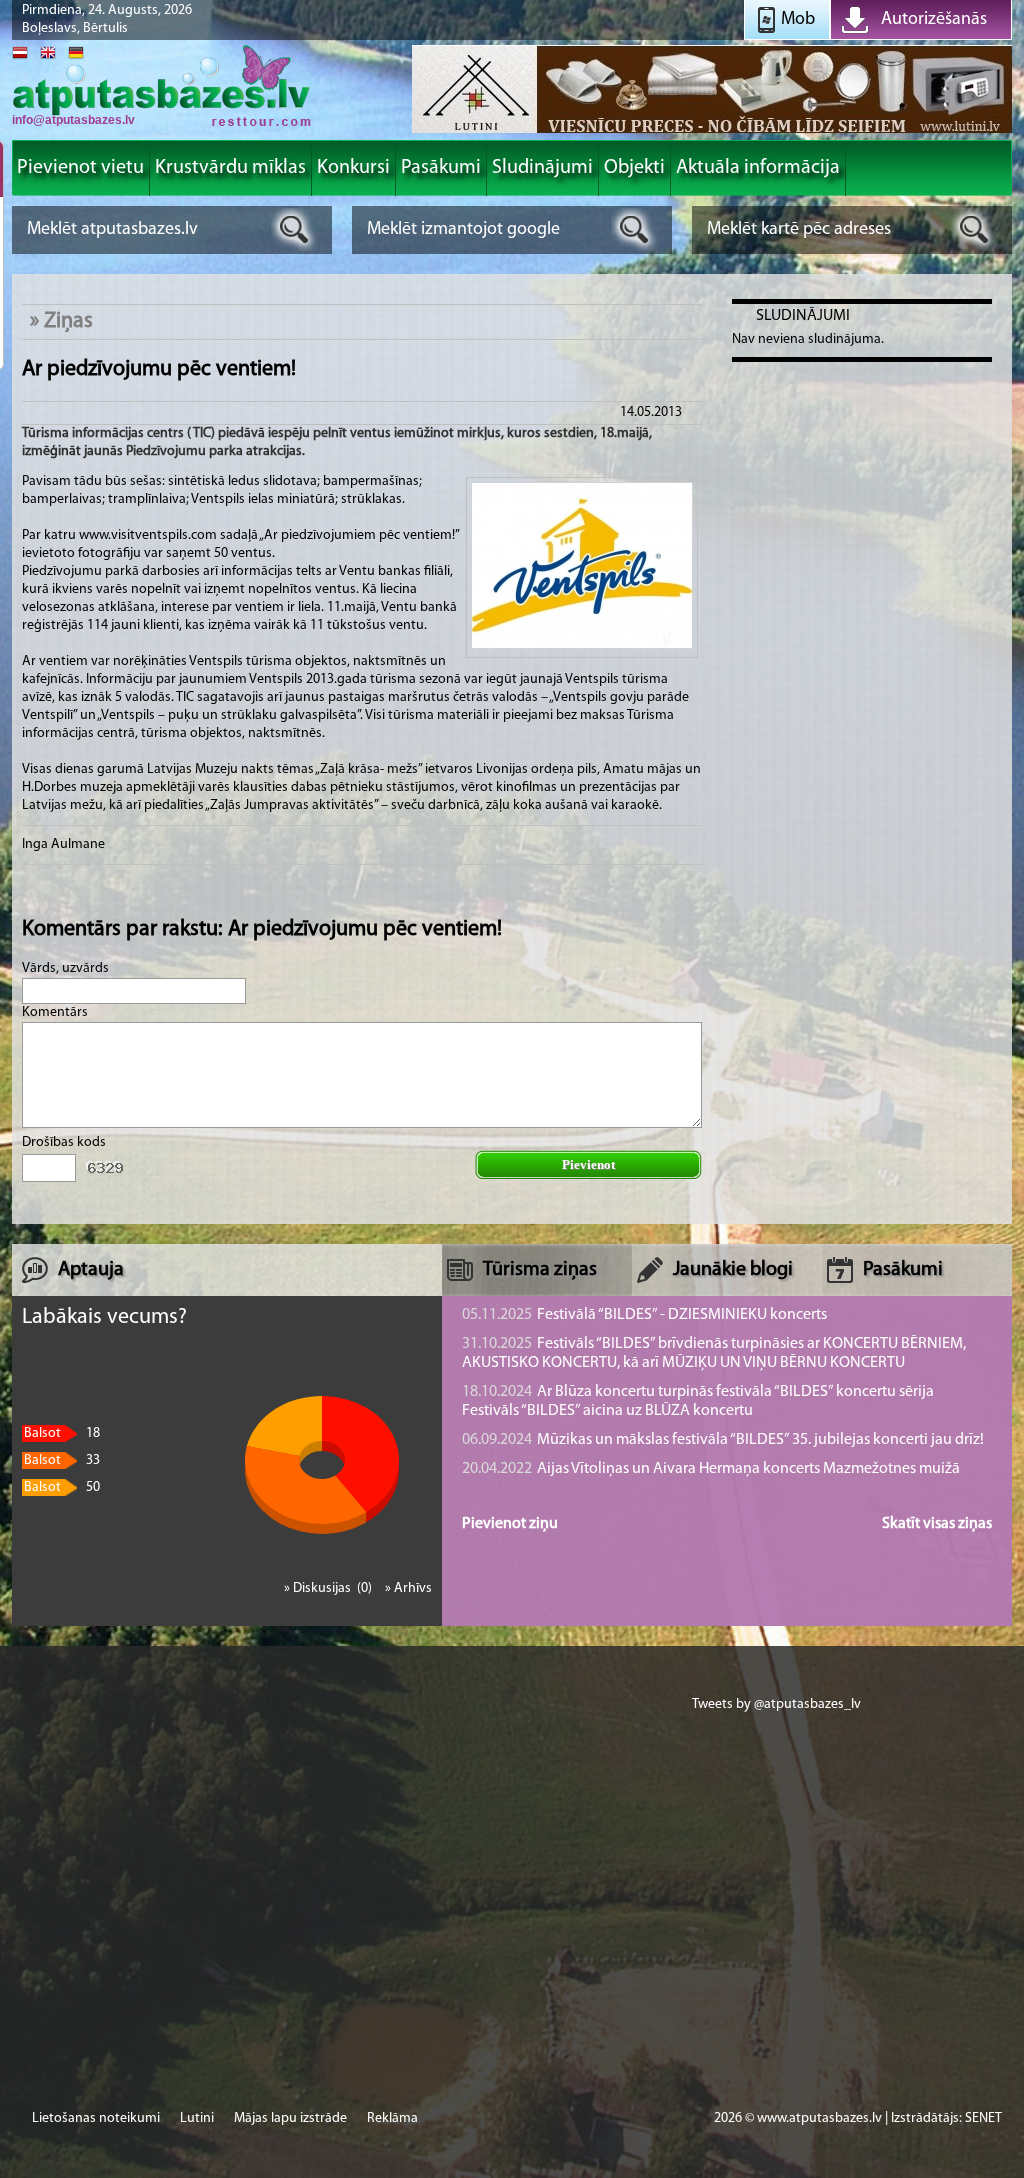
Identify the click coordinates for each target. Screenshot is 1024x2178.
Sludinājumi (803, 316)
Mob (798, 20)
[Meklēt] (294, 229)
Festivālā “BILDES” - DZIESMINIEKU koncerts (644, 1315)
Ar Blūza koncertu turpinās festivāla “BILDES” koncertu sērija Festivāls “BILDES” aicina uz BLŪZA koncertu (698, 1401)
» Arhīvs (408, 1588)
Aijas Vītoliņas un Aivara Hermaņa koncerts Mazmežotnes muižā (711, 1469)
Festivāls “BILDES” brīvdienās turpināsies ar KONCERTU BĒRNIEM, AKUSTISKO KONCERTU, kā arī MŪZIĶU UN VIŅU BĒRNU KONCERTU (714, 1353)
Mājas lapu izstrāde (290, 2118)
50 (62, 1487)
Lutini (197, 2118)
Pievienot (588, 1164)
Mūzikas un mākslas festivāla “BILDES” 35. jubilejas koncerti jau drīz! (723, 1440)
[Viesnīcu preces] (712, 131)
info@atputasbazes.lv (73, 120)
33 (62, 1460)
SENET (983, 2118)
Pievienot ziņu (510, 1524)
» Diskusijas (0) (329, 1588)
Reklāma (392, 2118)
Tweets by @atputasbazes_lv (776, 1704)
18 (62, 1433)
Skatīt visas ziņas (937, 1524)
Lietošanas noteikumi (96, 2118)
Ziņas (68, 321)
